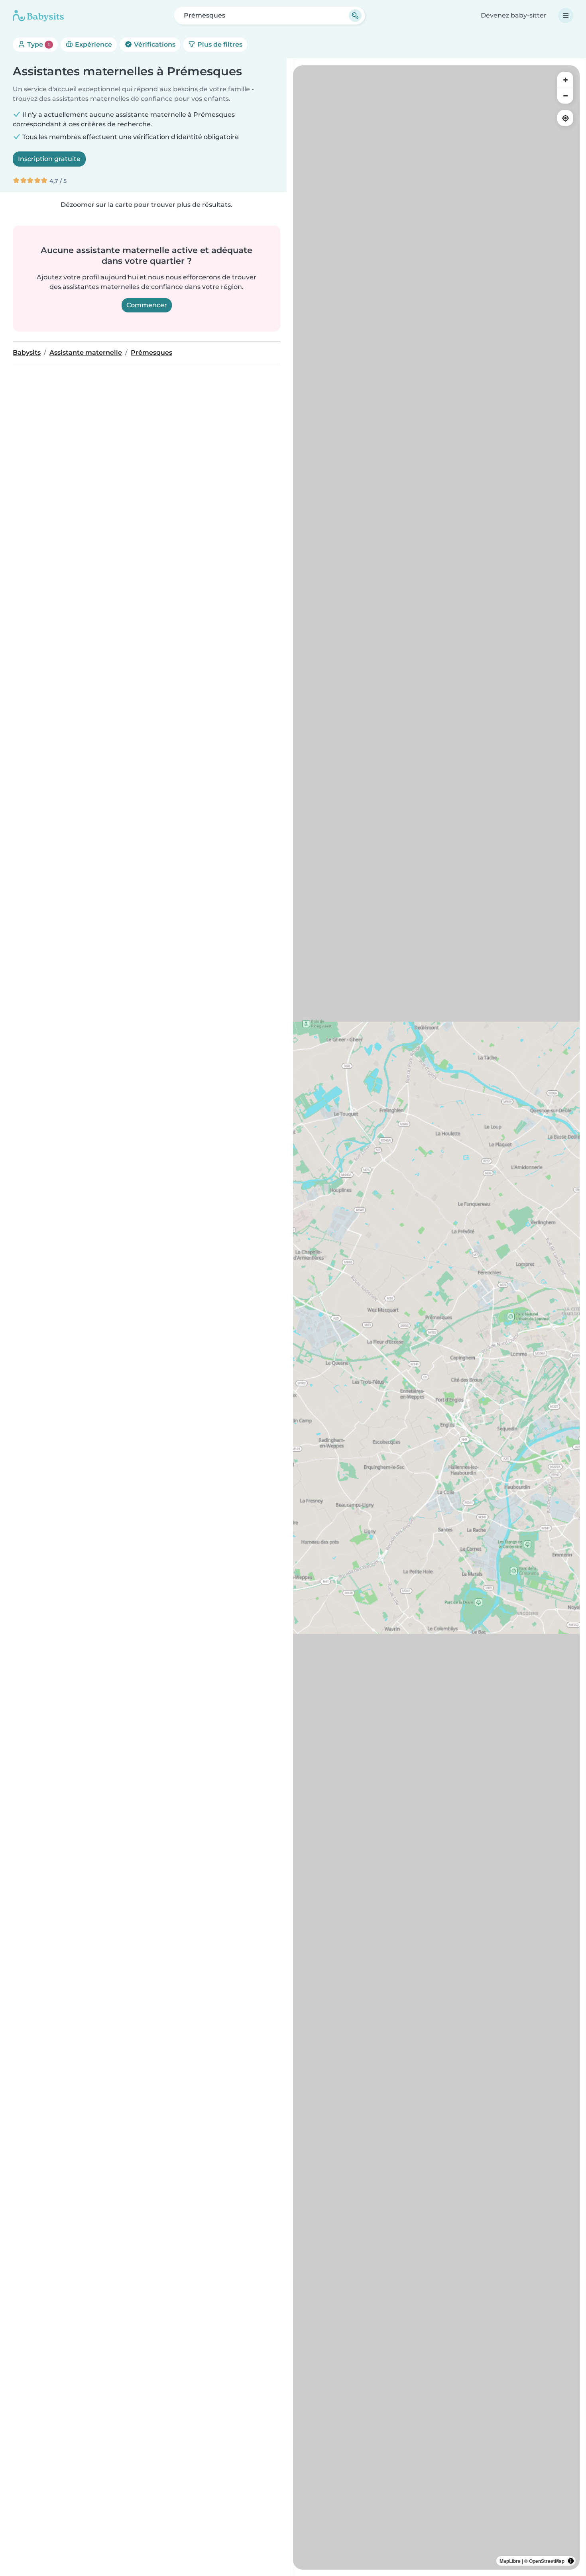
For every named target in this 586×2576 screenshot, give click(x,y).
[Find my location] (565, 118)
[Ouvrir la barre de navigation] (566, 16)
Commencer (147, 305)
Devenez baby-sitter (514, 15)
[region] (436, 1317)
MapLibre (510, 2561)
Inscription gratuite (49, 159)
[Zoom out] (565, 96)
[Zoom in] (565, 80)
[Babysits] (38, 16)
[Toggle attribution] (571, 2561)
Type (38, 44)
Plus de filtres (219, 44)
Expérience (93, 44)
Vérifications (154, 44)
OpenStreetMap (547, 2561)
